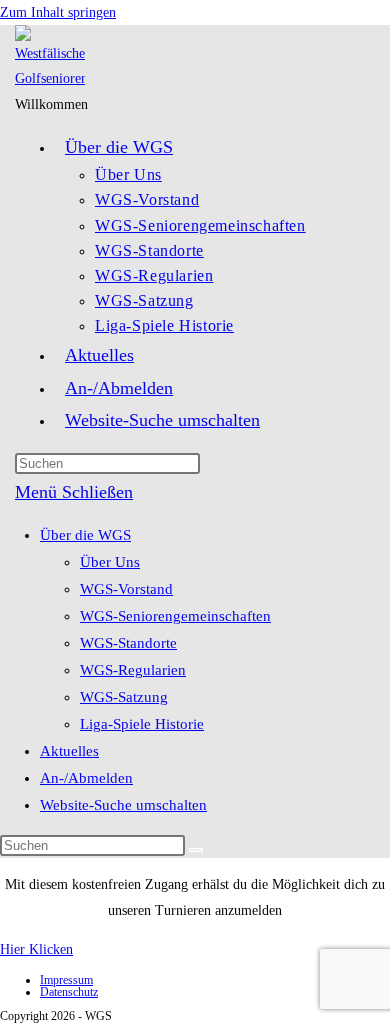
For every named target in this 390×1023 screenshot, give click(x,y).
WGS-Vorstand (126, 589)
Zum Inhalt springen (58, 12)
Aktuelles (69, 751)
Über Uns (110, 562)
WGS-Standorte (128, 643)
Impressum (66, 980)
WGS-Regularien (133, 670)
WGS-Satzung (124, 697)
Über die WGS (85, 535)
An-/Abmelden (86, 778)
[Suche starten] (196, 850)
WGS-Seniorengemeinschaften (175, 616)
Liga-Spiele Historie (142, 724)
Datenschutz (69, 992)
